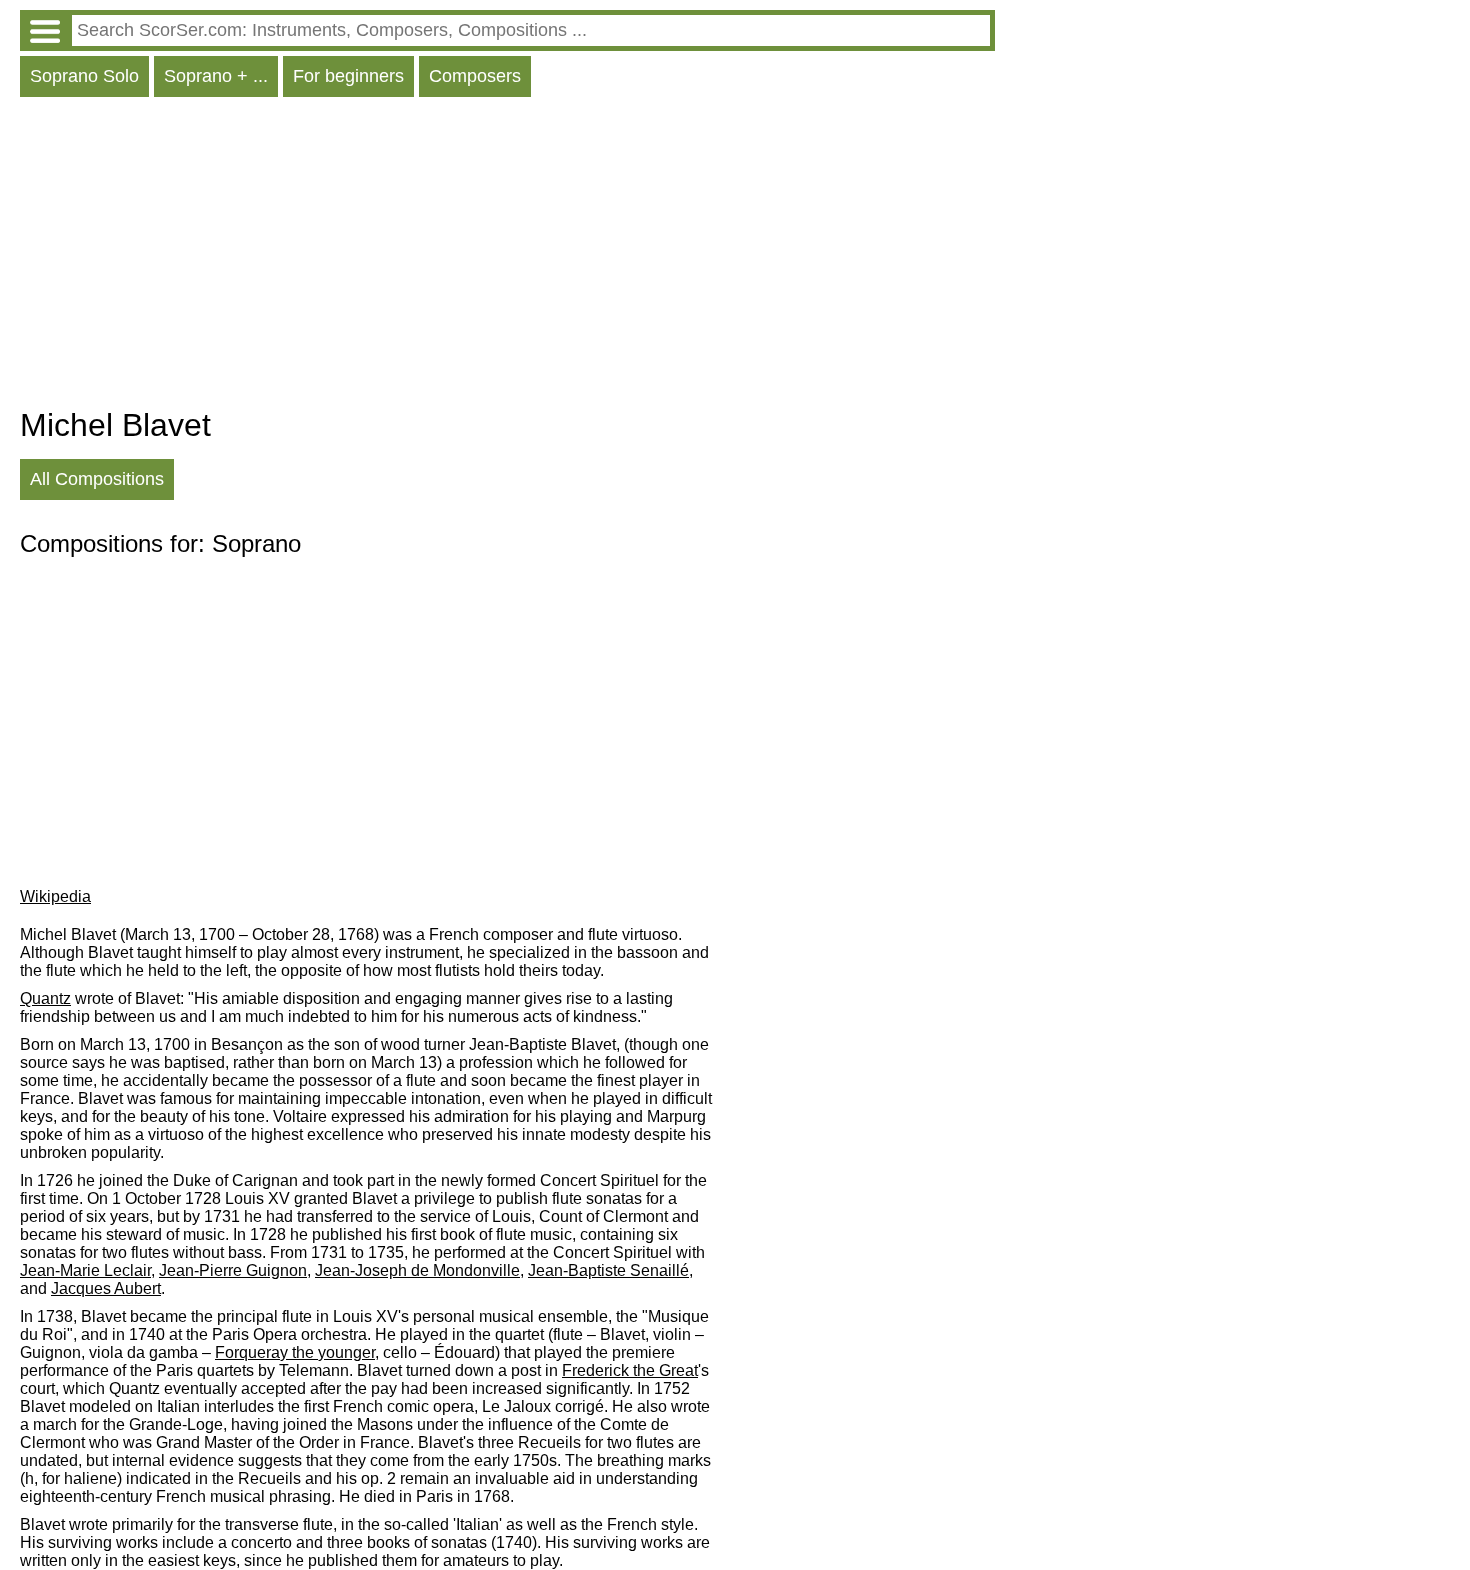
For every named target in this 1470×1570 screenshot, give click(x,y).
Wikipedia (55, 896)
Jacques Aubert (106, 1288)
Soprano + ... (216, 76)
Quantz (45, 998)
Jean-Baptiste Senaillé (608, 1270)
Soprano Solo (84, 76)
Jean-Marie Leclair (85, 1270)
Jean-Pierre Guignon (233, 1270)
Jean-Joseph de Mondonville (417, 1270)
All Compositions (97, 479)
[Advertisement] (507, 257)
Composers (475, 76)
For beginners (348, 76)
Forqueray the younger (295, 1352)
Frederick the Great (630, 1370)
